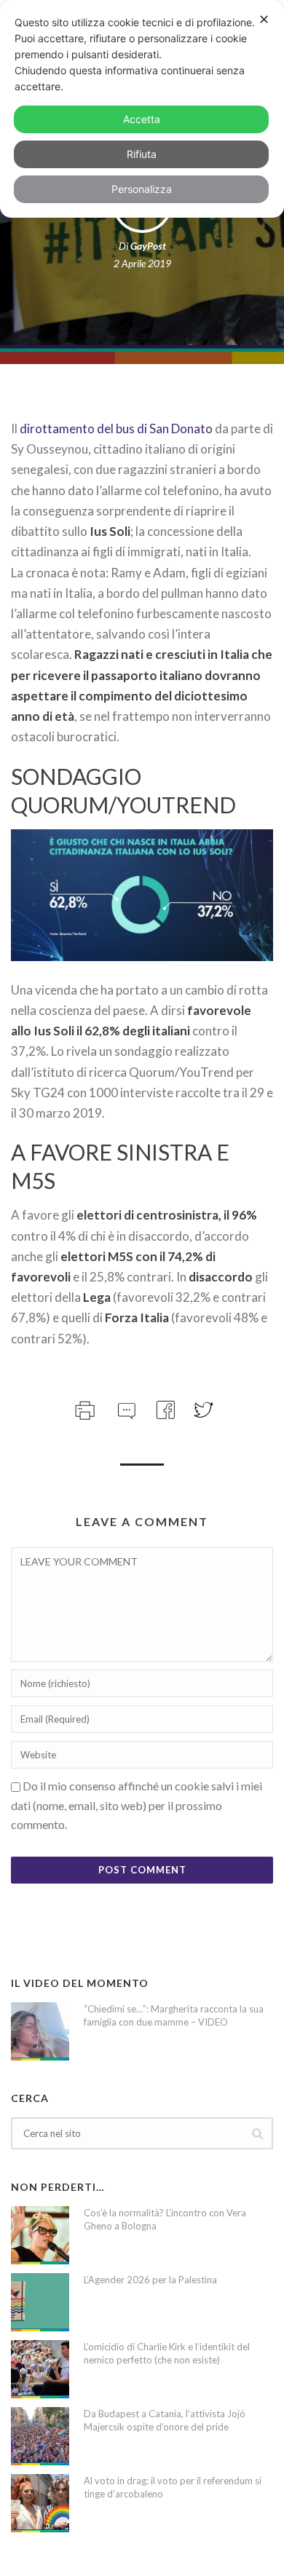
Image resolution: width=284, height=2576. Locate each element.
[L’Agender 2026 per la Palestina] (40, 2302)
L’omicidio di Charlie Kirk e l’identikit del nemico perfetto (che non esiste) (167, 2353)
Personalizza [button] (142, 189)
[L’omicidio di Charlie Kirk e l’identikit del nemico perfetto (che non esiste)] (40, 2369)
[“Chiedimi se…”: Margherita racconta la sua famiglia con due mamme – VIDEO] (40, 2031)
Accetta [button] (142, 119)
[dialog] (142, 109)
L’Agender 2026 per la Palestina (150, 2280)
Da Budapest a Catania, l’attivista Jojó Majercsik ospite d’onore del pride (165, 2420)
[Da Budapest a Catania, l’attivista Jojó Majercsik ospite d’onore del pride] (40, 2436)
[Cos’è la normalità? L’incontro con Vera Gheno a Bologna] (40, 2235)
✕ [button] (264, 19)
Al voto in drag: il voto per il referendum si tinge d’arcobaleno (173, 2487)
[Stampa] (83, 1408)
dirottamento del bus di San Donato (116, 428)
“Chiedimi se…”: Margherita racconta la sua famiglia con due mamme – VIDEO (174, 2015)
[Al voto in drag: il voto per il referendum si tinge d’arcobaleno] (40, 2503)
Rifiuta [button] (142, 154)
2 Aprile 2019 (142, 263)
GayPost (148, 246)
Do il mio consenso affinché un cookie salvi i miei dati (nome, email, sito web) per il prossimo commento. (137, 1805)
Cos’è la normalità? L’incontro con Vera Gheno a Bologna (165, 2219)
